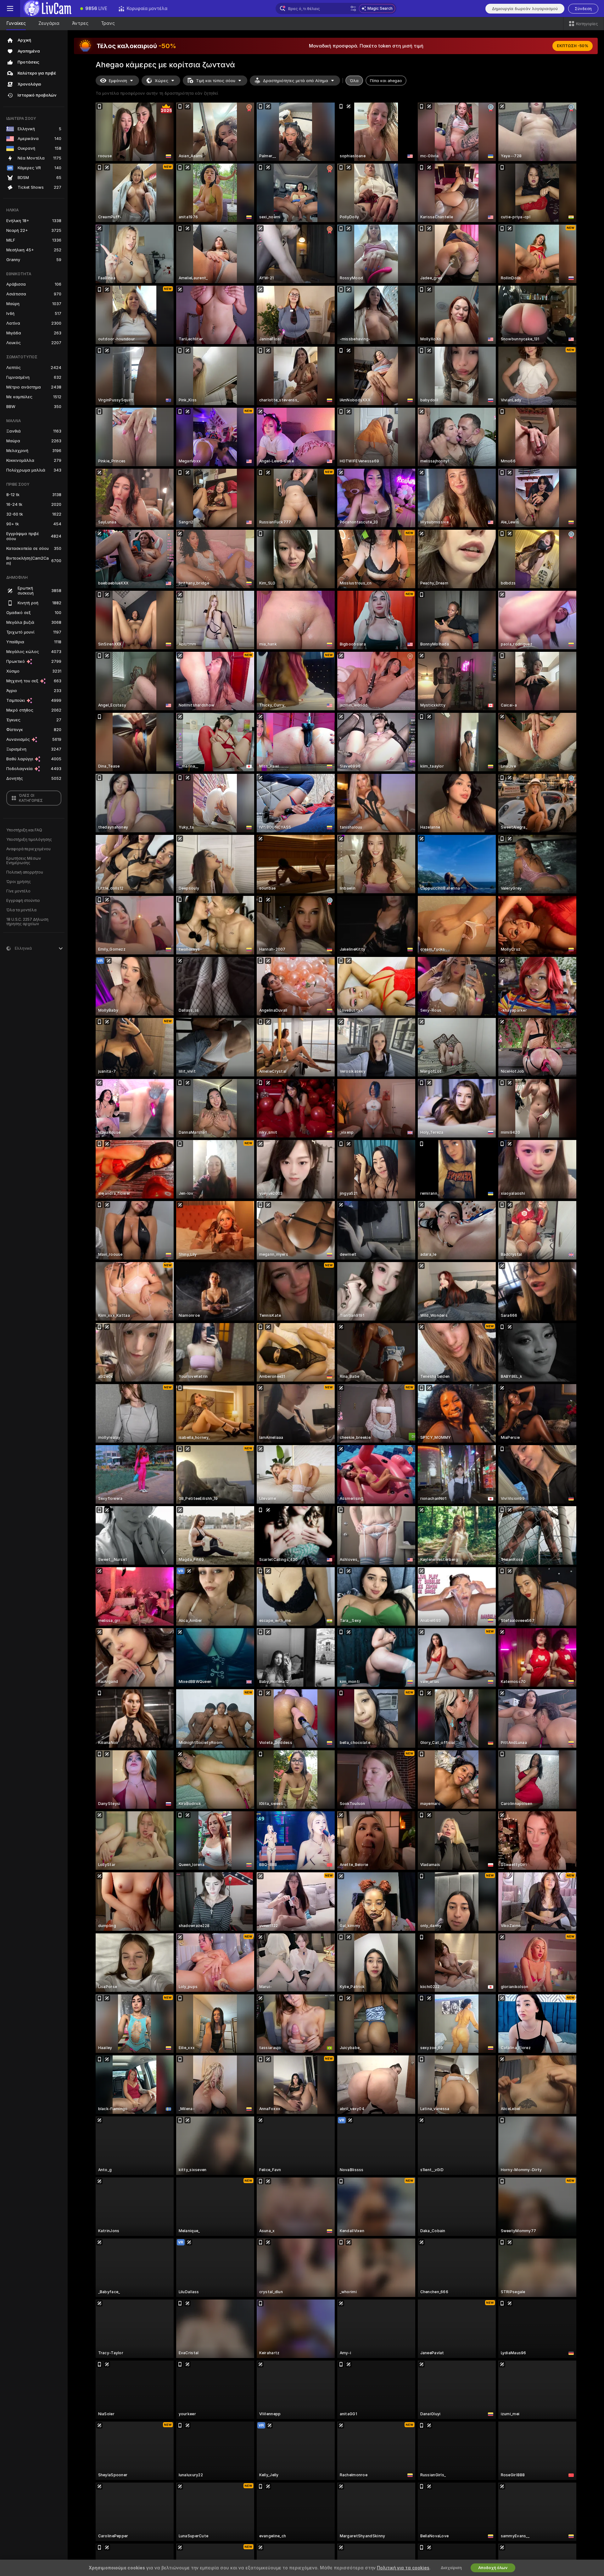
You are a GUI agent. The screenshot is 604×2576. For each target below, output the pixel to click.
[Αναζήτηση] (353, 8)
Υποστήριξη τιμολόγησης (29, 840)
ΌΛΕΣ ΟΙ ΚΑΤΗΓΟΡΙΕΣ (31, 798)
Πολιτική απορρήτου (25, 872)
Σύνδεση (583, 9)
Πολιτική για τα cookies (403, 2568)
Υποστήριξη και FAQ (24, 830)
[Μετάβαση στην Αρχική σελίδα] (47, 8)
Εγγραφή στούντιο (23, 901)
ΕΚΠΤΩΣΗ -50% (573, 46)
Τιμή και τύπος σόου (216, 81)
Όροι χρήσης (19, 882)
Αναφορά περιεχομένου (28, 849)
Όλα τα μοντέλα (21, 910)
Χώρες (162, 81)
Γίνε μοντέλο (18, 891)
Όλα (354, 81)
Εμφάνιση (118, 81)
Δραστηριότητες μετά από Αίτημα (296, 81)
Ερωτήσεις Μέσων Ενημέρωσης (24, 861)
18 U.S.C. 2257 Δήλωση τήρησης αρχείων (27, 922)
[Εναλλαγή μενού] (10, 8)
